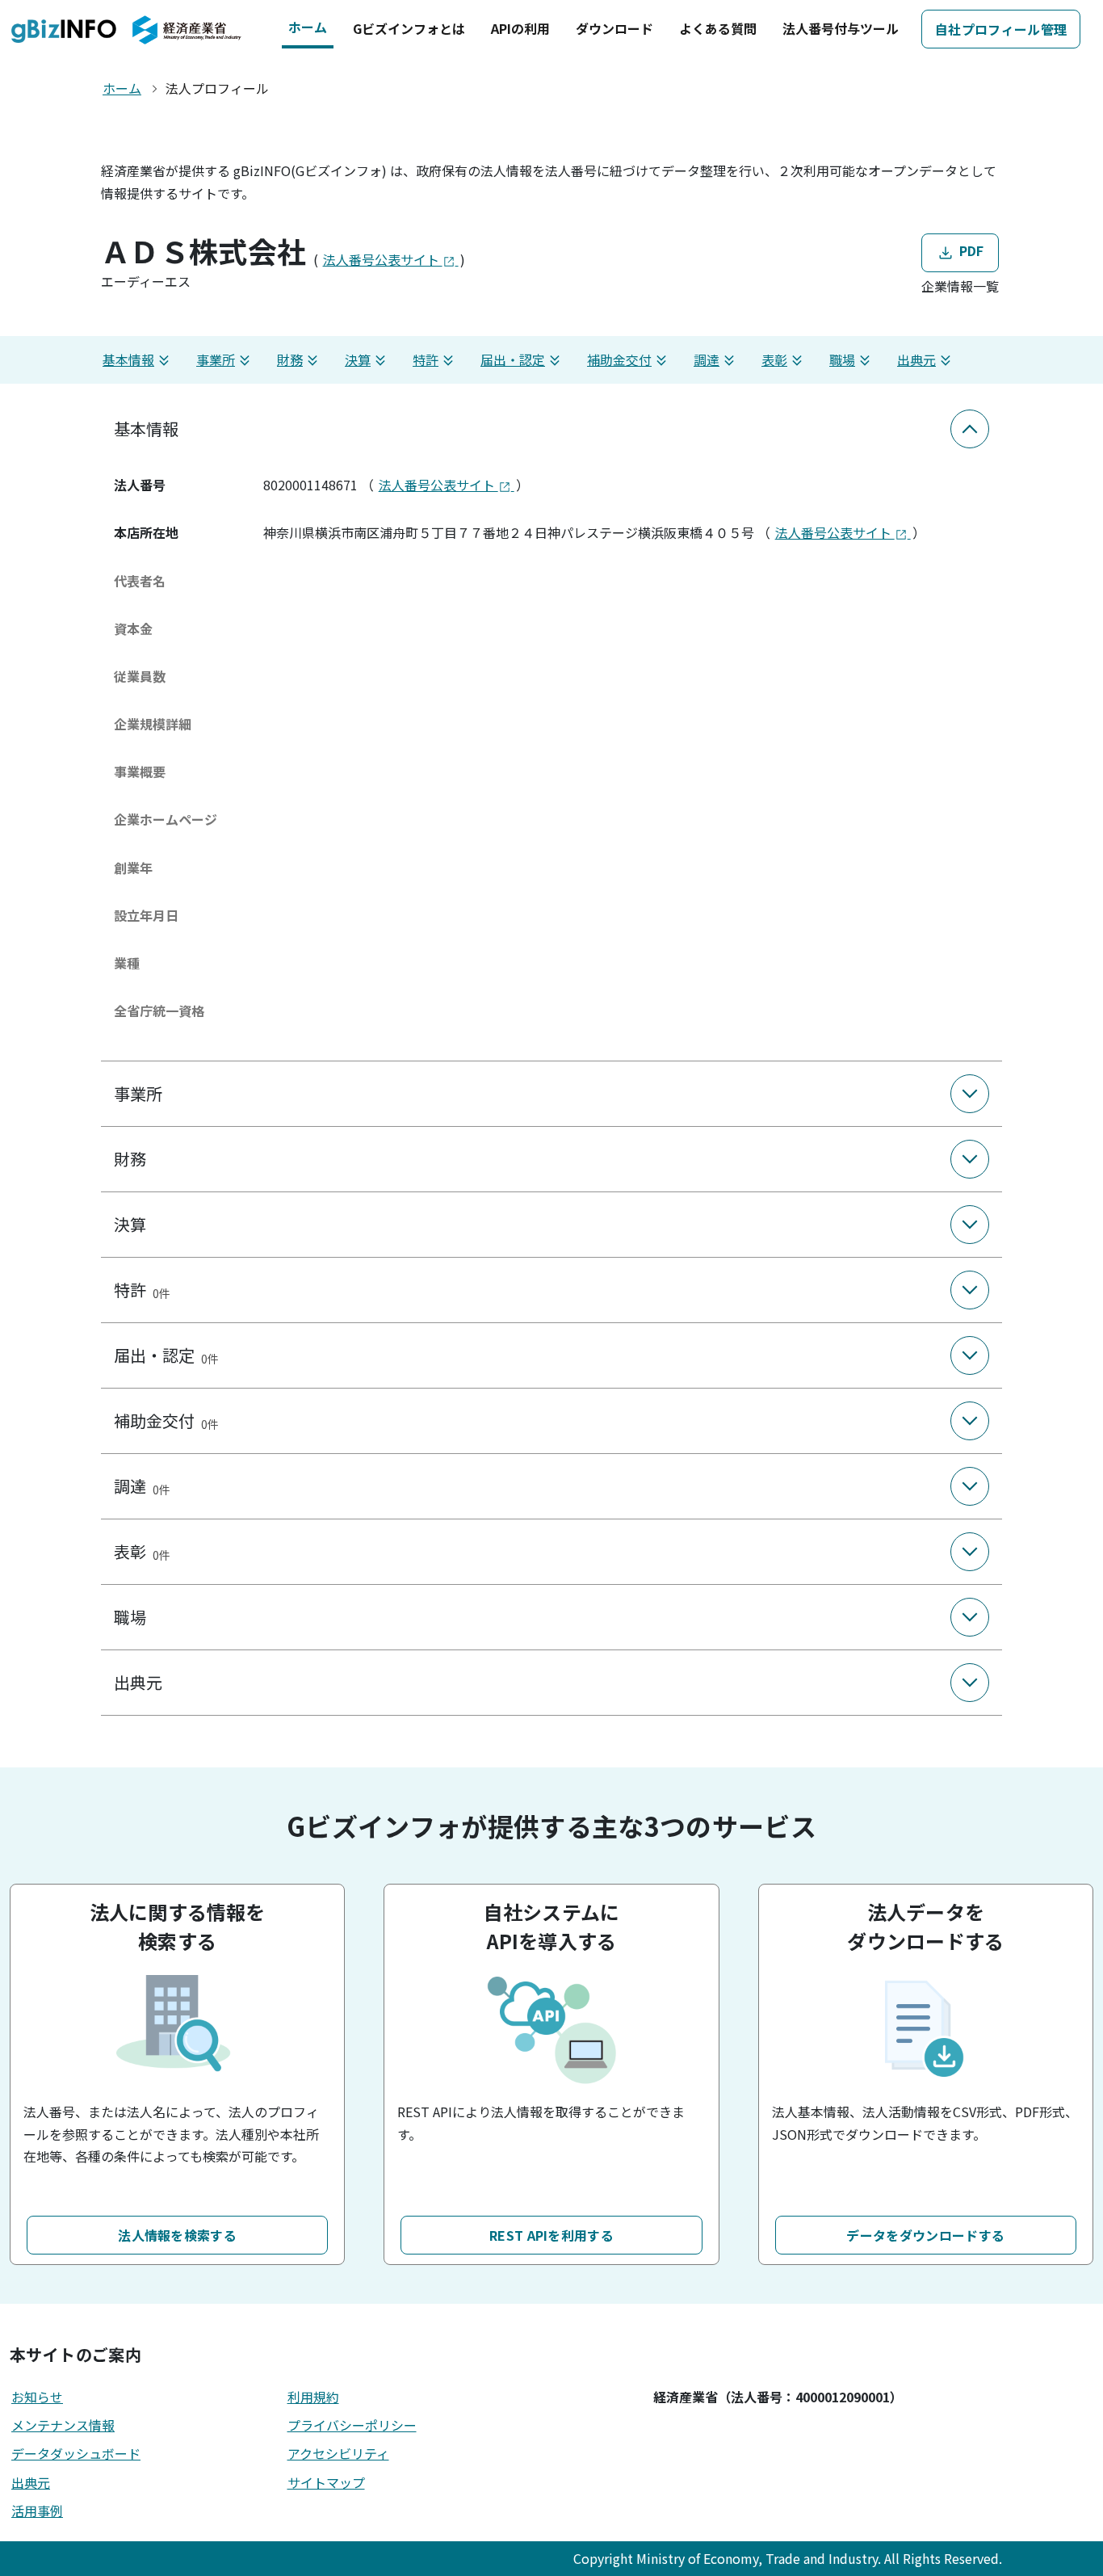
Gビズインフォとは (409, 28)
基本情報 (128, 359)
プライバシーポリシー (352, 2425)
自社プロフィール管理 (1001, 29)
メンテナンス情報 (63, 2425)
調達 (707, 359)
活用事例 (37, 2511)
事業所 (216, 359)
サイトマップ (326, 2482)
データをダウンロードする (925, 2235)
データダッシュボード (76, 2453)
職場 (842, 359)
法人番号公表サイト (383, 259)
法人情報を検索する (177, 2235)
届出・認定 (513, 359)
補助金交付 (619, 359)
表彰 (774, 359)
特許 (426, 359)
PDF (969, 250)
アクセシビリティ (338, 2453)
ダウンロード (614, 28)
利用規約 (313, 2397)
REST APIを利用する (551, 2235)
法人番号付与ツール (841, 28)
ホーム (308, 27)
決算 (358, 359)
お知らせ (37, 2397)
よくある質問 (718, 28)
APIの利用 (520, 28)
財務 (290, 359)
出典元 (916, 359)
